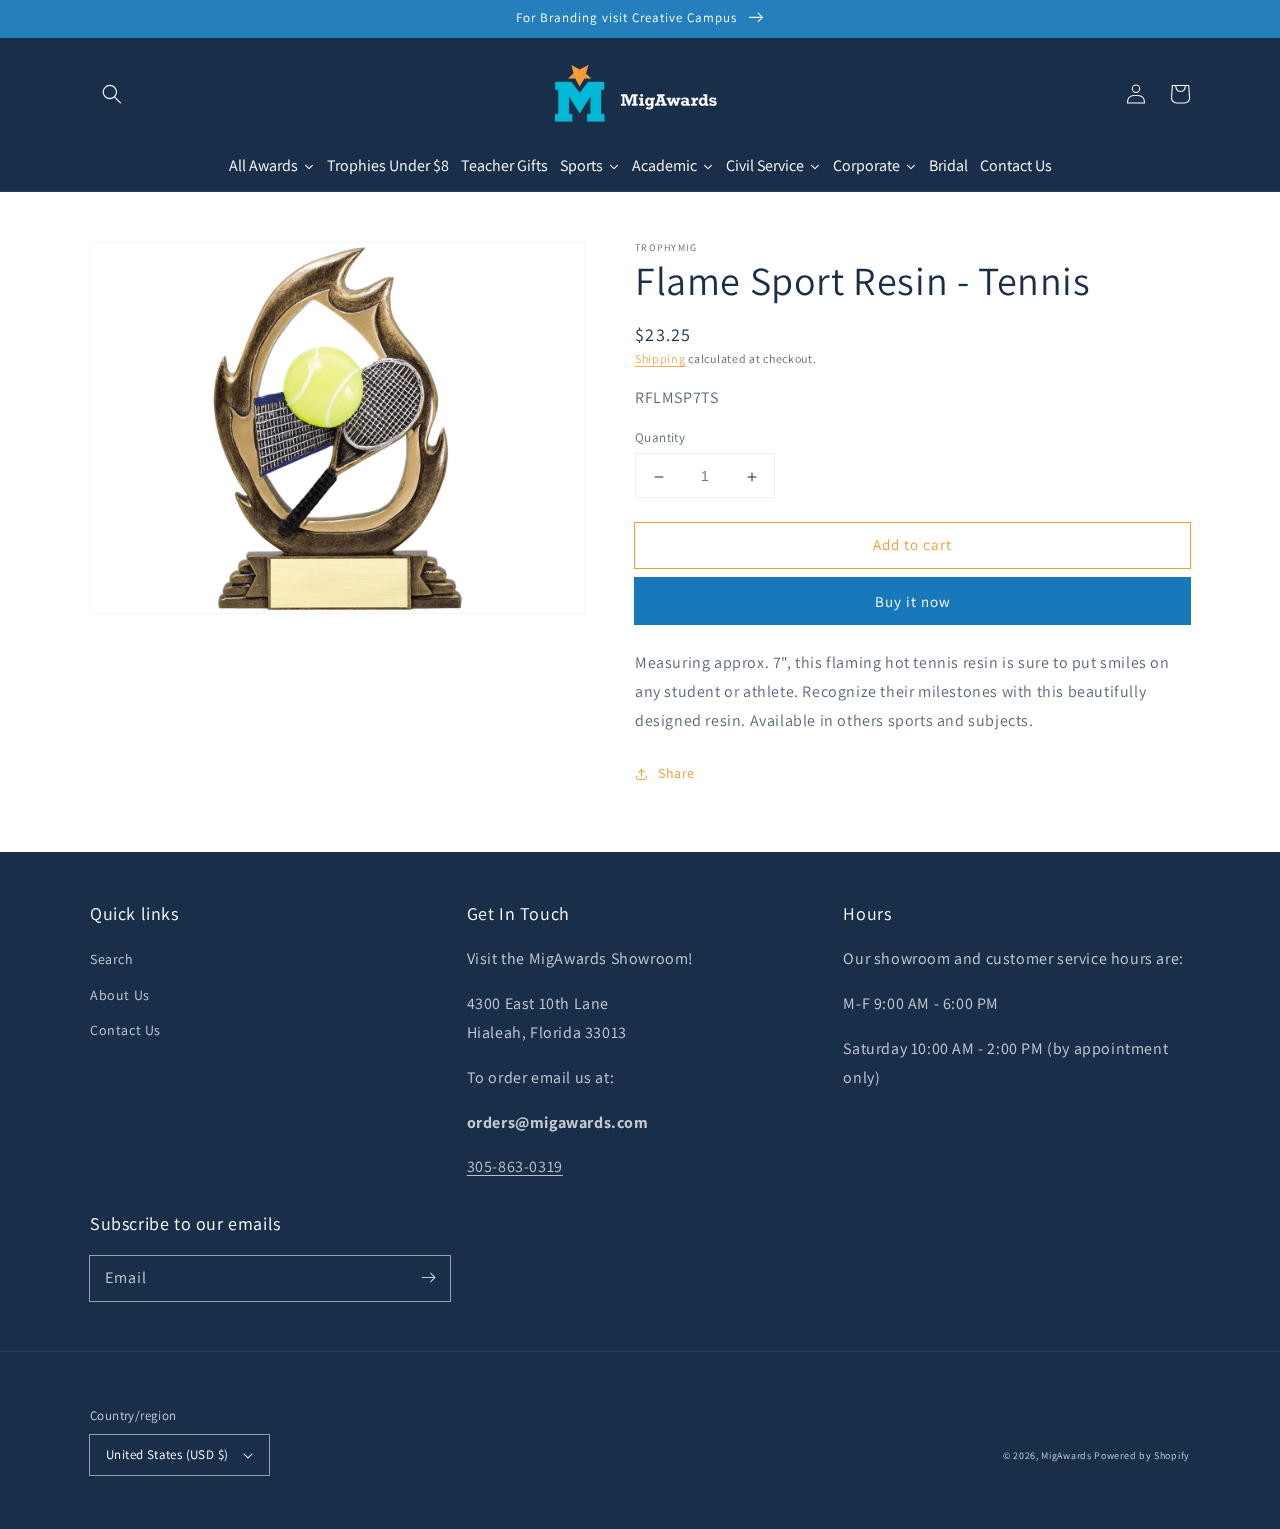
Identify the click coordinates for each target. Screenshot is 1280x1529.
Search (112, 959)
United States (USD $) (167, 1454)
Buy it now (913, 602)
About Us (120, 995)
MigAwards (1066, 1455)
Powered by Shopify (1142, 1455)
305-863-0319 (515, 1166)
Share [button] (676, 773)
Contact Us (125, 1030)
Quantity (660, 438)
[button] (112, 94)
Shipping (660, 358)
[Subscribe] (428, 1278)
